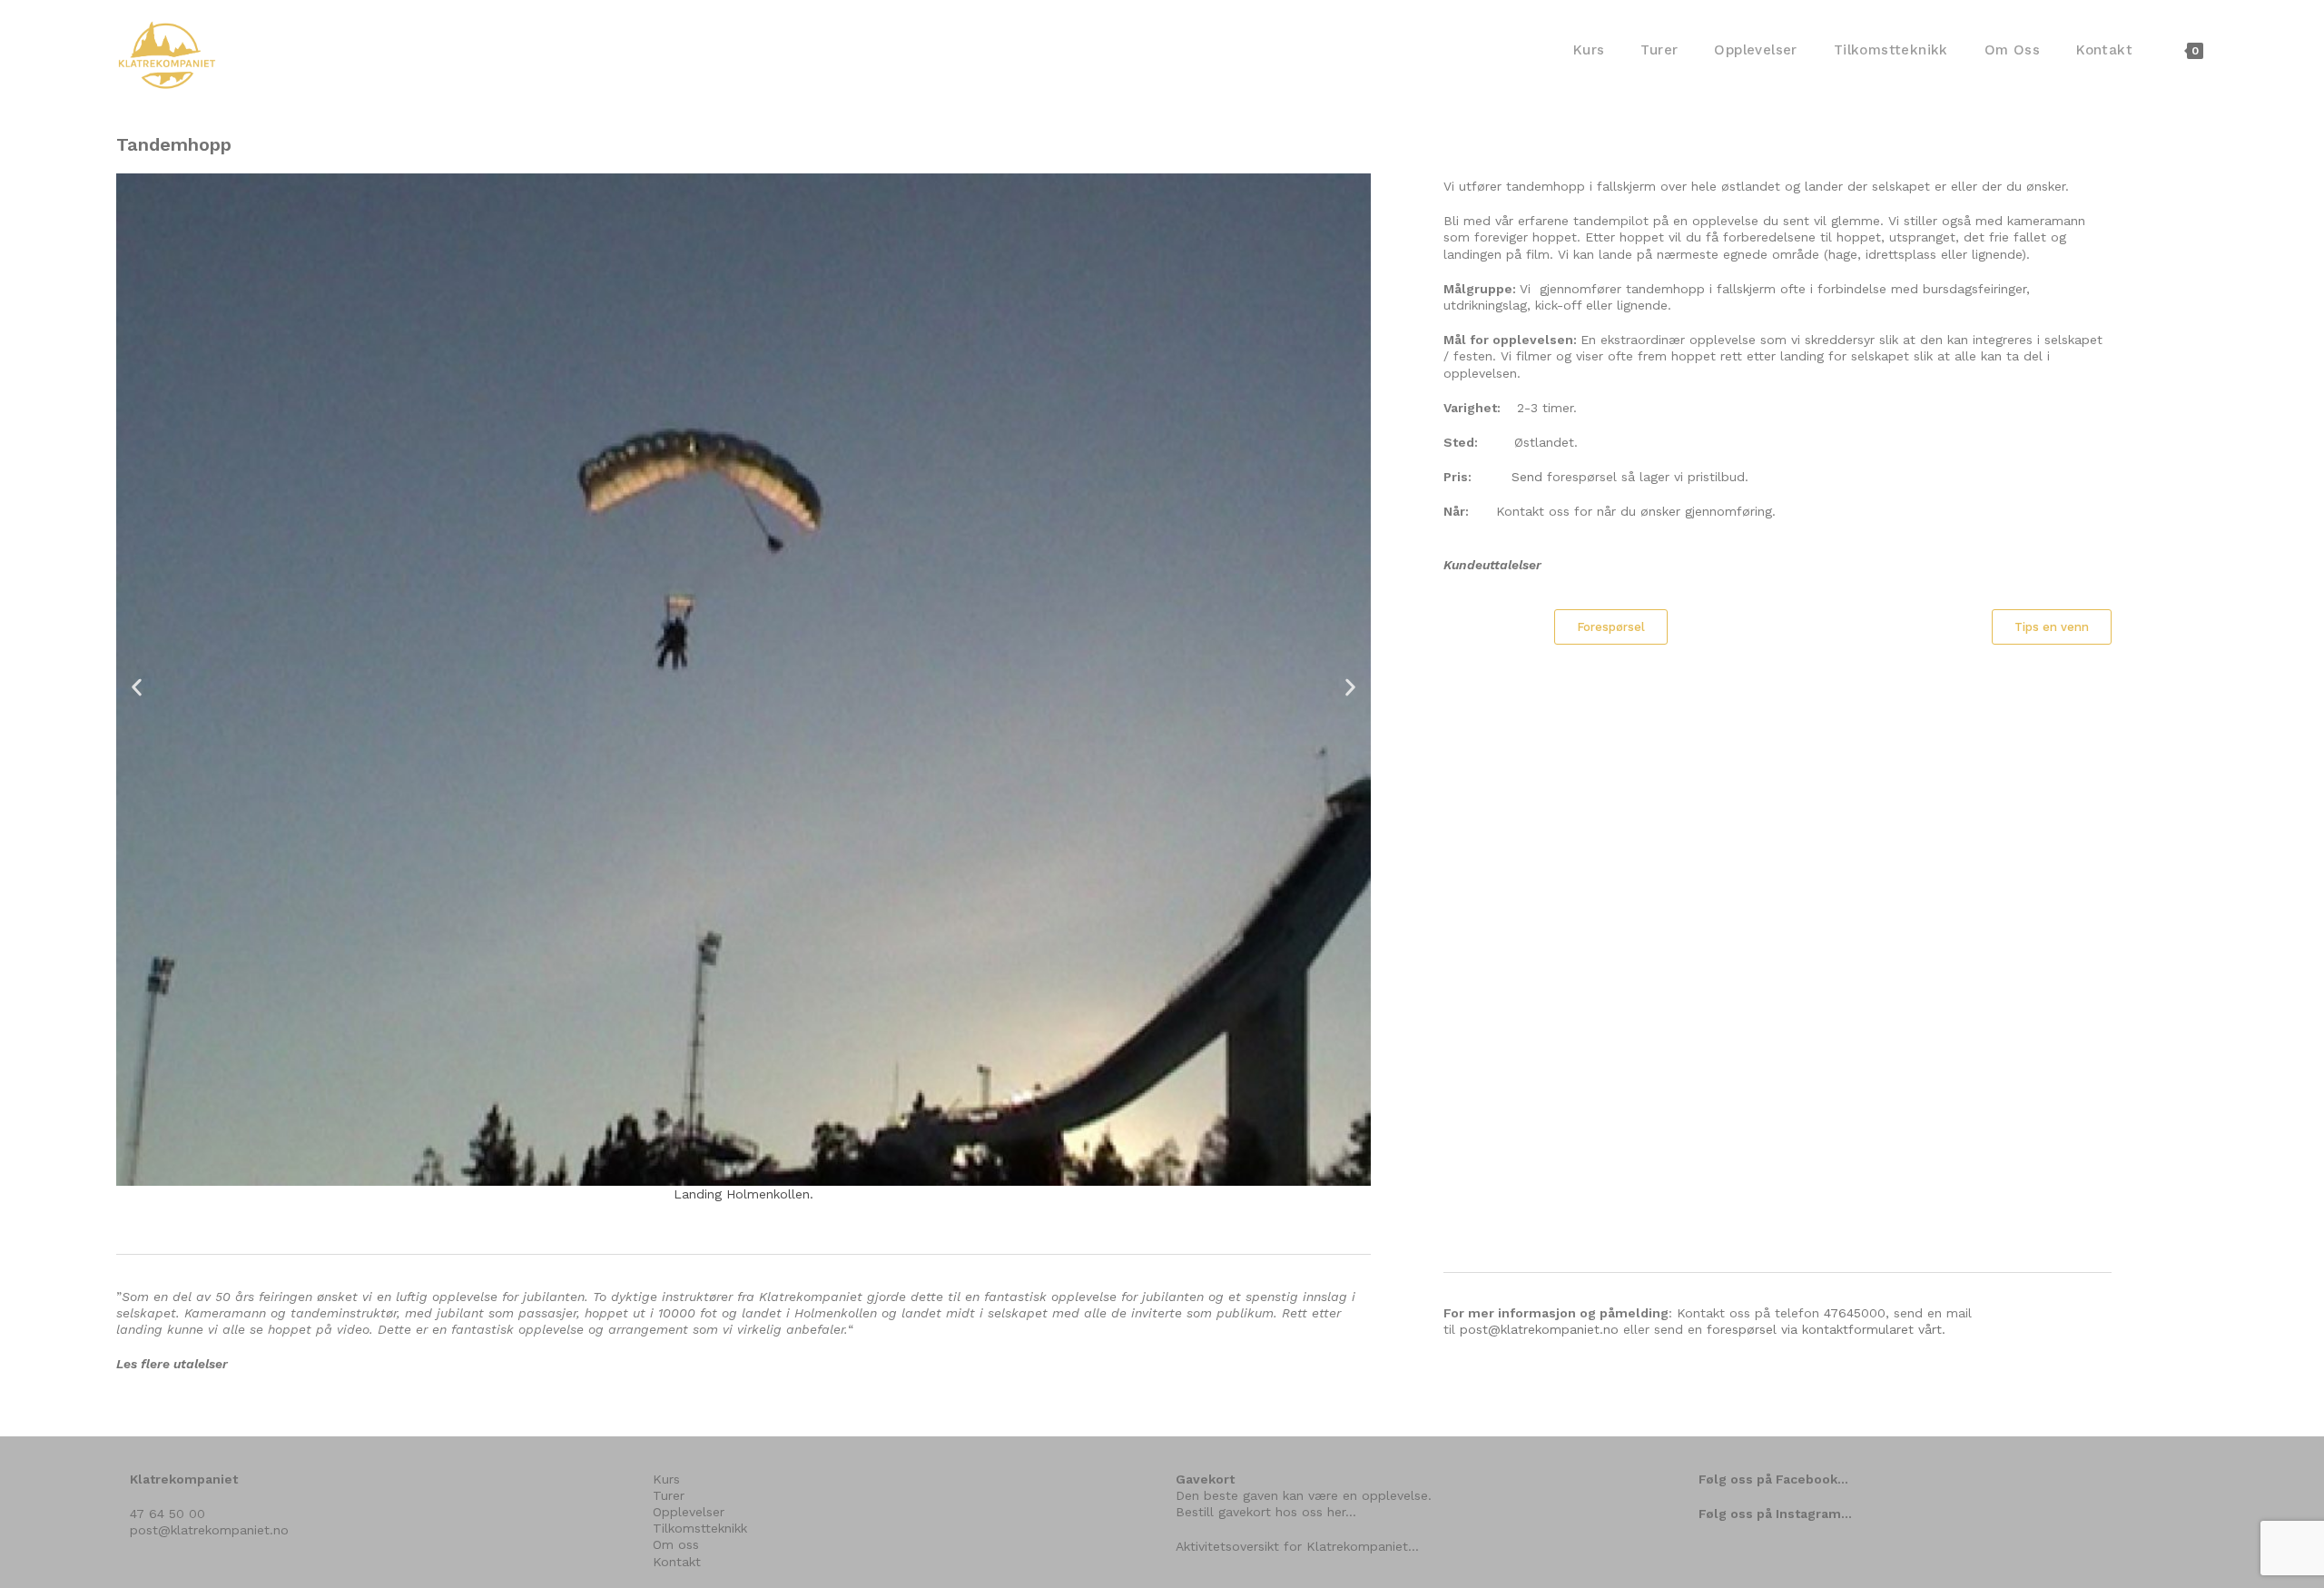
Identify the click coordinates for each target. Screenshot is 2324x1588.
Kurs (666, 1479)
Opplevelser (689, 1512)
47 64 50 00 (167, 1514)
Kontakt (677, 1562)
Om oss (676, 1544)
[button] (137, 688)
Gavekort (1205, 1479)
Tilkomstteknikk (700, 1528)
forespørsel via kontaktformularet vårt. (1826, 1329)
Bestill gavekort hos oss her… (1266, 1512)
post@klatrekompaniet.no (1539, 1329)
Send (1527, 477)
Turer (669, 1495)
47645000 (1855, 1313)
